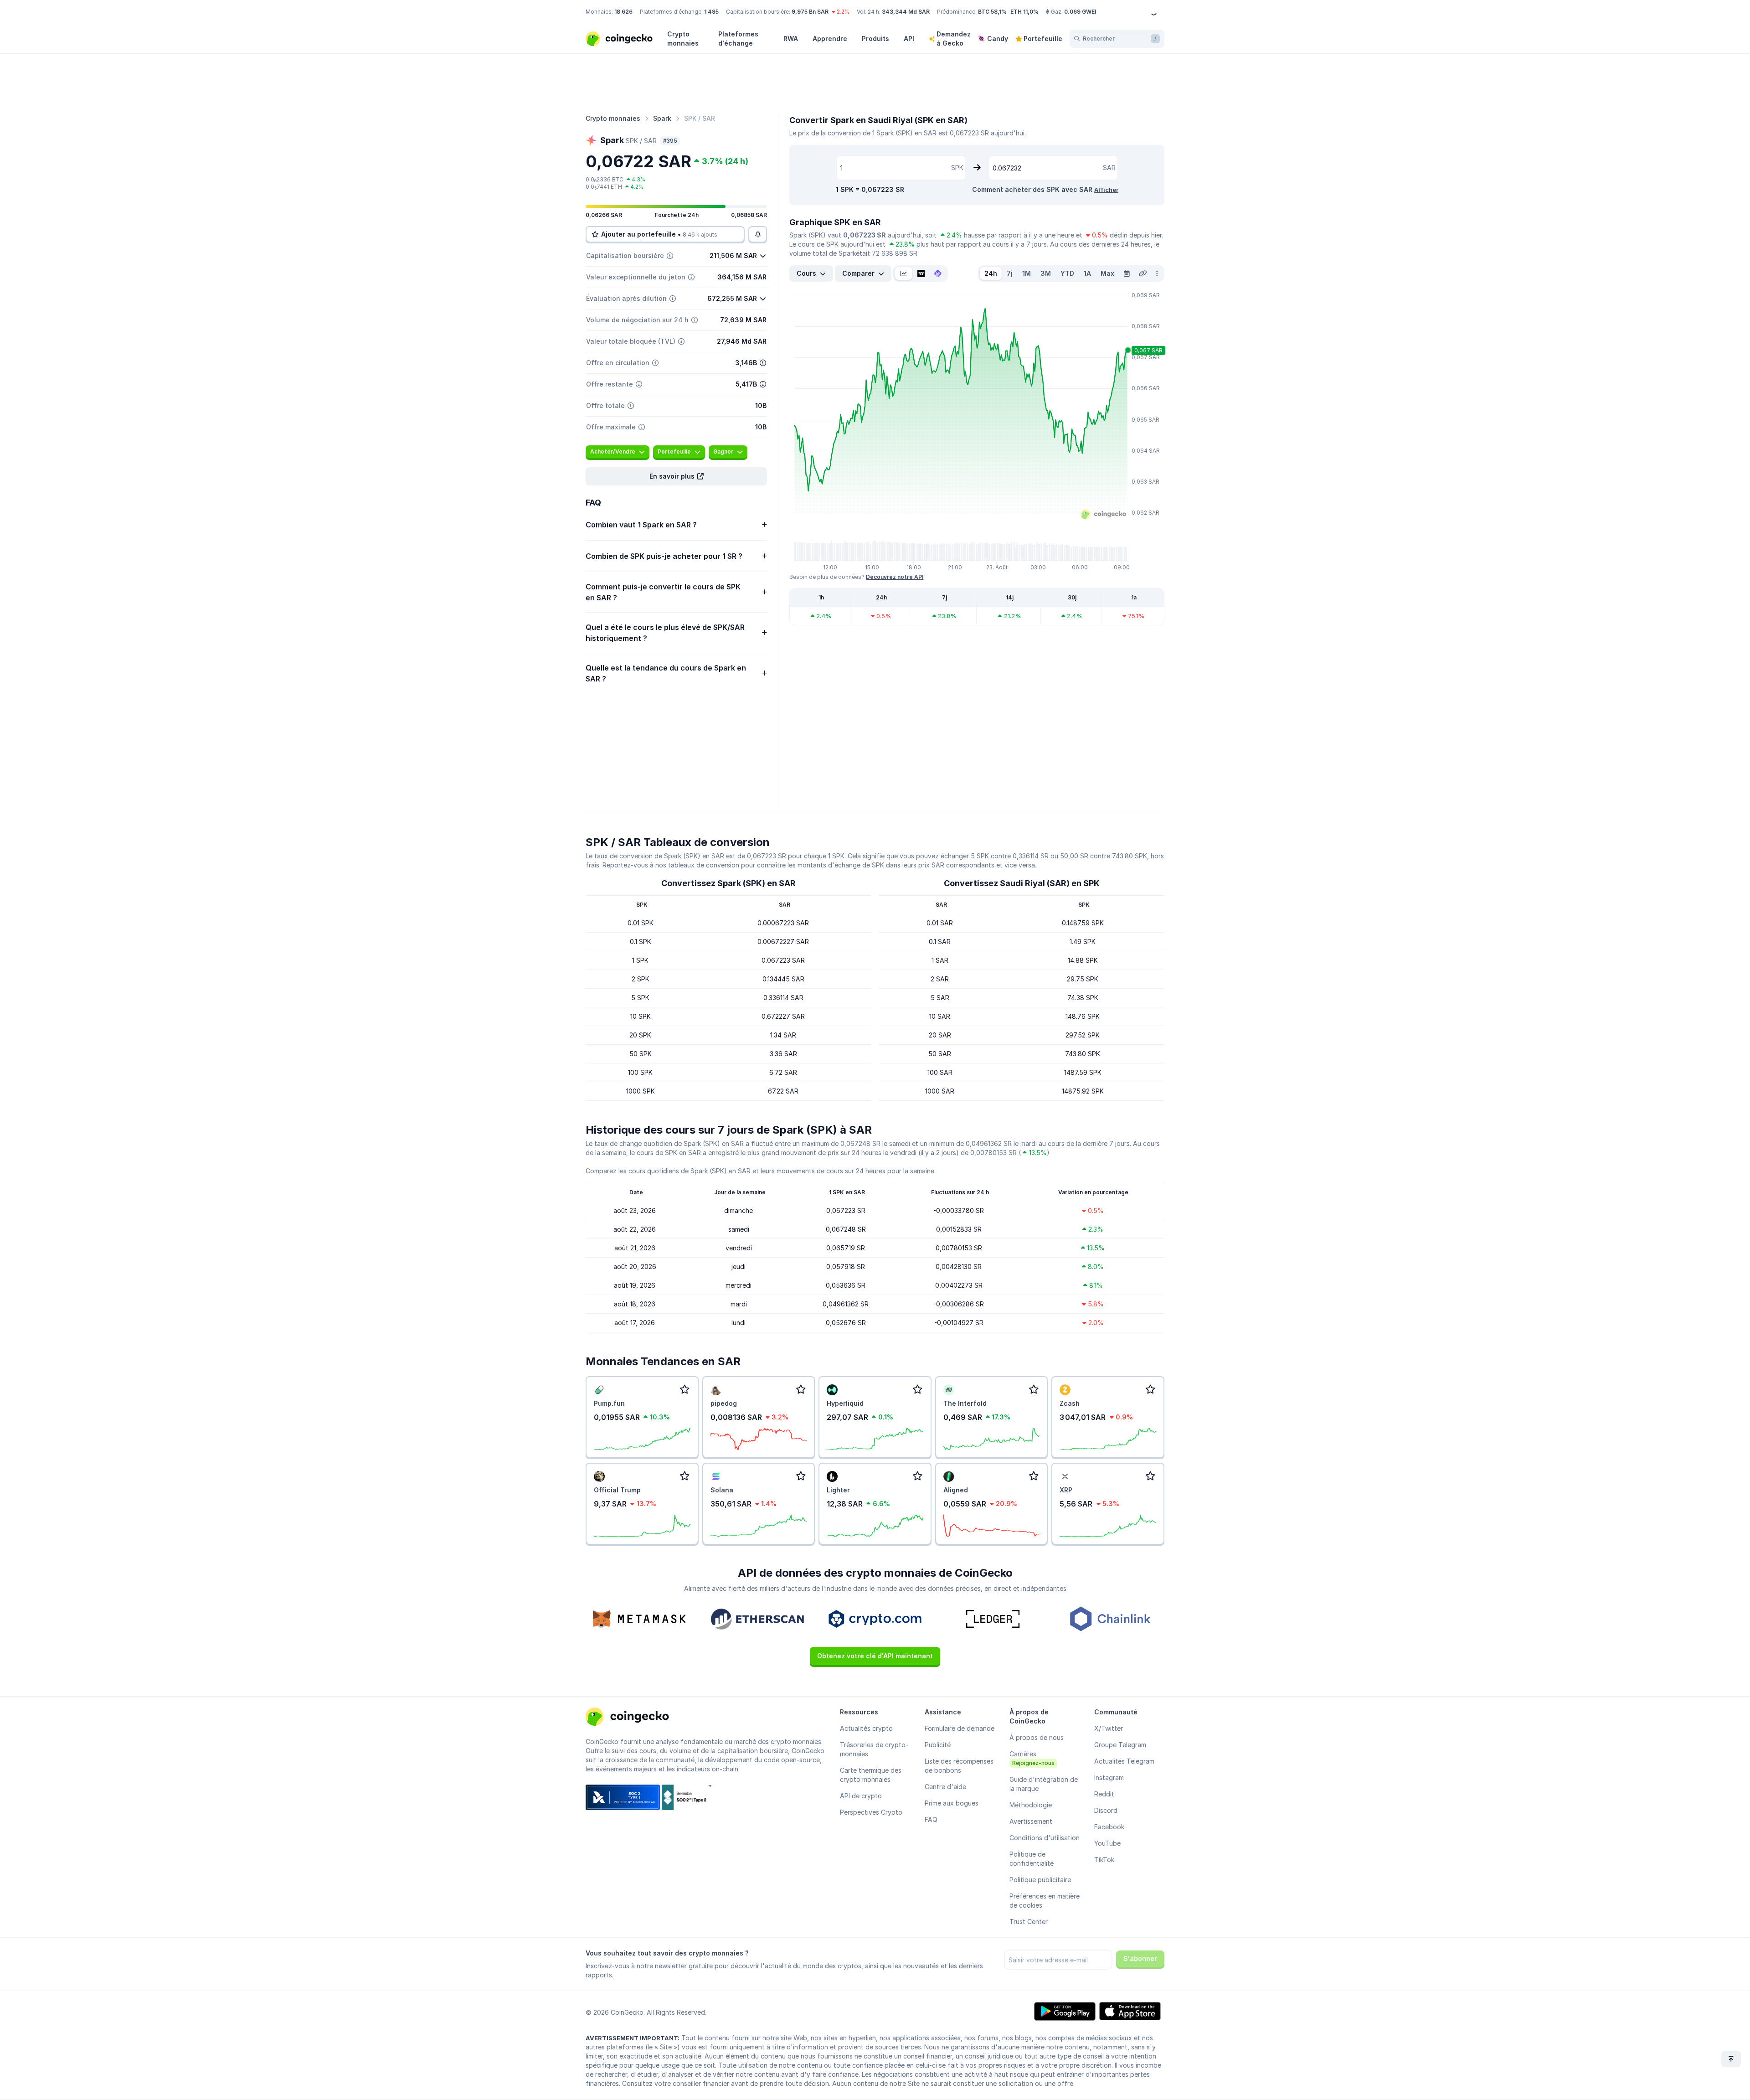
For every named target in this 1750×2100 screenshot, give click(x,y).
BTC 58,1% (992, 12)
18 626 (623, 12)
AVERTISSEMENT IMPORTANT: (633, 2038)
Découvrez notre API (895, 577)
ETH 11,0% (1024, 12)
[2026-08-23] (1127, 273)
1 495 (711, 12)
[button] (676, 476)
